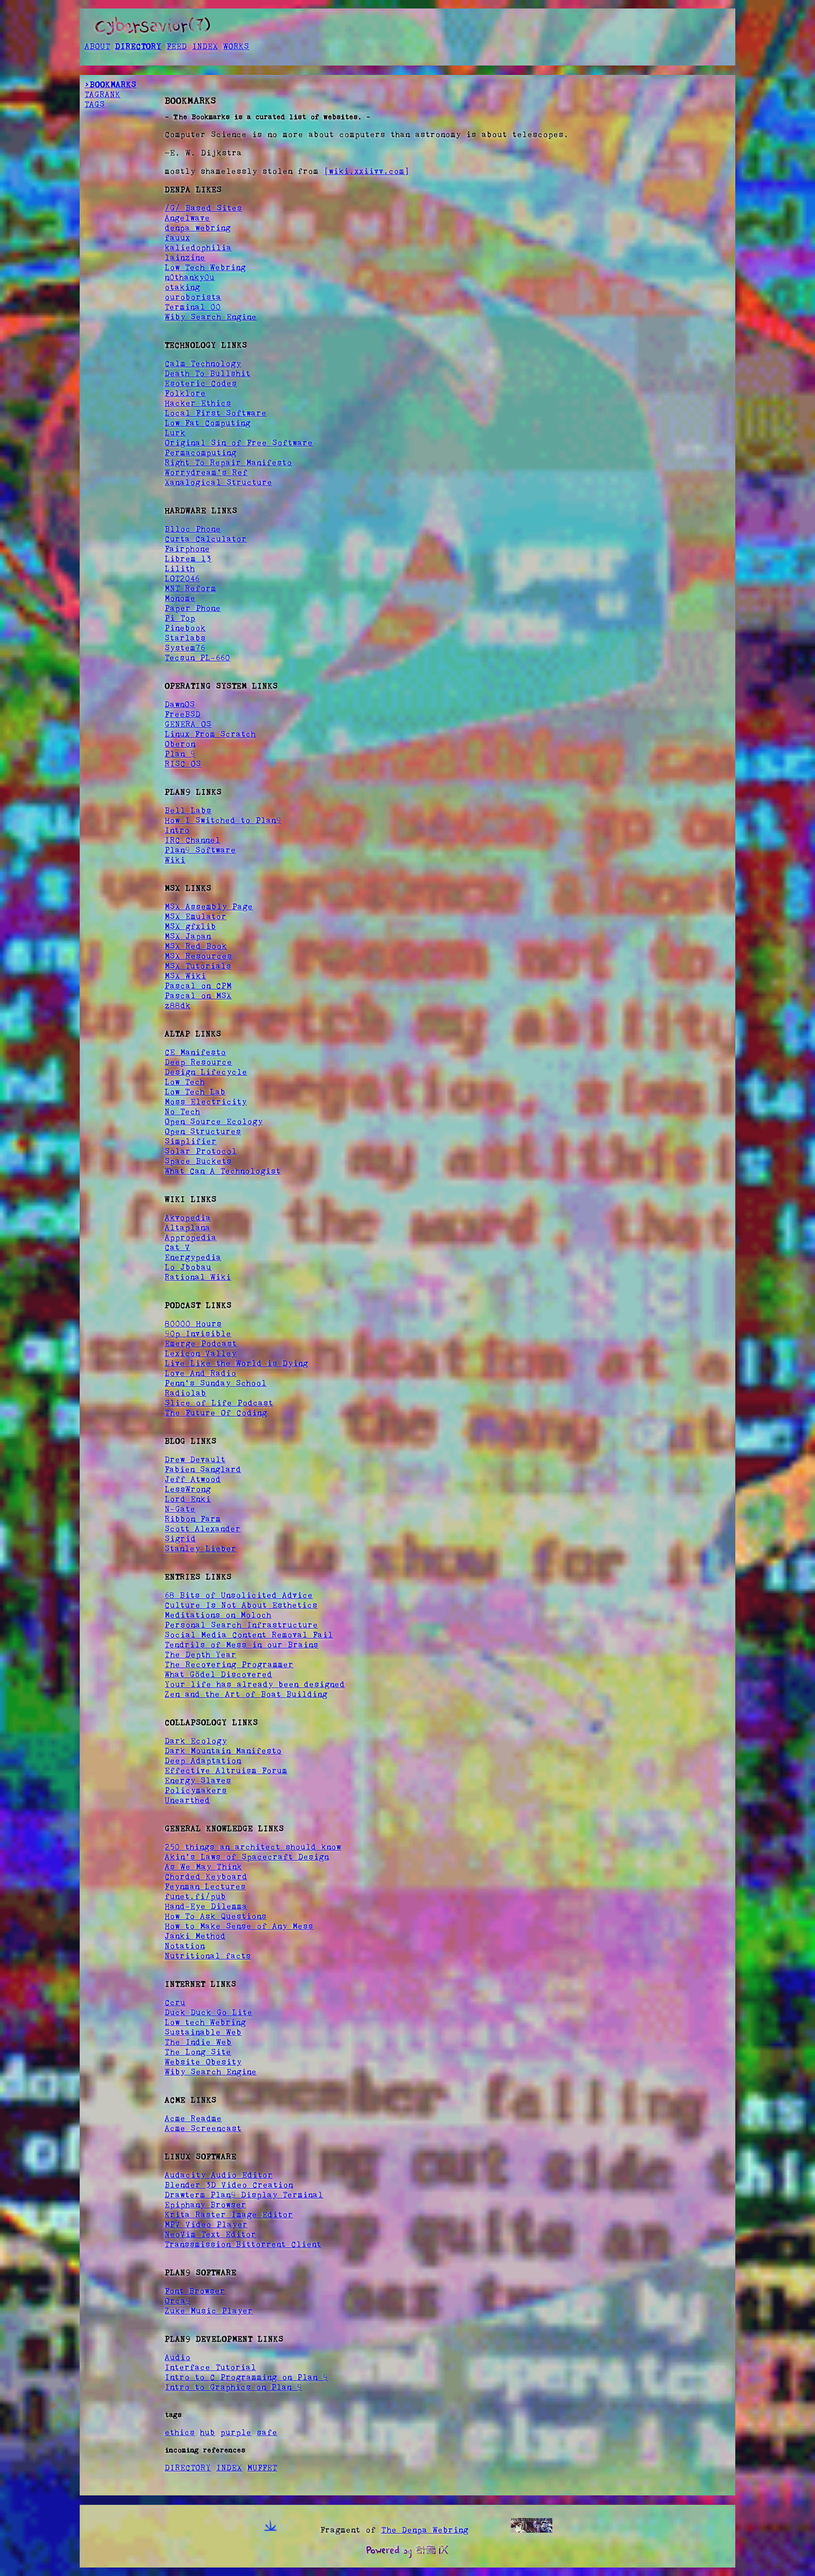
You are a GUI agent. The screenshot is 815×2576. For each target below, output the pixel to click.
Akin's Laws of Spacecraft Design (247, 1857)
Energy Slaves (198, 1780)
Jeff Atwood (193, 1479)
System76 (185, 648)
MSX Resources (198, 956)
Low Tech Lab (195, 1092)
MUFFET (262, 2468)
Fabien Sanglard (203, 1469)
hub (208, 2432)
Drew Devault (195, 1459)
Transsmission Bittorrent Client (243, 2244)
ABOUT (97, 46)
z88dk (178, 1005)
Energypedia (193, 1257)
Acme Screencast (203, 2128)
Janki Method (195, 1936)
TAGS (95, 104)
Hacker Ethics (198, 403)
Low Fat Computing (208, 423)
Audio (178, 2357)
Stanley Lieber (200, 1548)
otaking (182, 287)
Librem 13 (188, 559)
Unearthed (187, 1800)
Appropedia (191, 1237)
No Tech (182, 1111)
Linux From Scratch (210, 734)
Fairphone (187, 549)
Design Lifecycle (206, 1072)
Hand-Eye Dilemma (206, 1906)
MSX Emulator (195, 916)
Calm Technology (203, 363)
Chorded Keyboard (206, 1876)
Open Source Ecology (214, 1121)
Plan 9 (180, 754)
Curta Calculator (206, 539)
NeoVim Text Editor (210, 2234)
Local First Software (216, 413)
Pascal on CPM (198, 986)
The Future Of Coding (216, 1413)
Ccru (175, 2002)
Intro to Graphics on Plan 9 (233, 2387)
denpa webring (198, 228)
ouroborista (193, 297)
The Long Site (198, 2052)
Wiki (175, 860)
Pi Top (180, 618)
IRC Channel (192, 840)
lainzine (185, 257)
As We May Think (203, 1867)
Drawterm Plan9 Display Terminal (244, 2195)
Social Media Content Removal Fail (249, 1635)
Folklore (185, 393)
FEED (177, 46)
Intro (177, 830)
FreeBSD (183, 714)
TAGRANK (102, 94)
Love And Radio (200, 1373)
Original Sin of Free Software (239, 443)
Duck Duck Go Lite (208, 2012)
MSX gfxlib (190, 926)
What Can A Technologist (223, 1171)
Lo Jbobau (188, 1267)
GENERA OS (188, 724)
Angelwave (187, 218)
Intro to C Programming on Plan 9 (246, 2377)
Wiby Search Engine (211, 317)
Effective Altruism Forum (226, 1770)
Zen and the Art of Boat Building (246, 1694)
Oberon (180, 744)
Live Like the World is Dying (236, 1363)
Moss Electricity (206, 1102)
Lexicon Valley (200, 1353)
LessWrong (188, 1489)
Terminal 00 (193, 307)
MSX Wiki (185, 976)
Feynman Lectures (205, 1886)
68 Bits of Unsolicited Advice (239, 1595)
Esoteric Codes (201, 383)
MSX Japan (188, 936)
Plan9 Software (200, 850)
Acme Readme (193, 2118)
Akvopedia (188, 1218)
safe (267, 2432)
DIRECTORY (138, 46)
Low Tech (185, 1082)
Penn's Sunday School (216, 1383)
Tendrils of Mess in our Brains (241, 1645)
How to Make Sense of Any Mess (239, 1926)
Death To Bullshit (208, 373)
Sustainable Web (203, 2032)
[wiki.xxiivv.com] (366, 171)
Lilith (180, 568)
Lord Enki (188, 1499)
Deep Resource (198, 1062)
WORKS (236, 46)
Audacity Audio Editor (219, 2175)
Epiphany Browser (205, 2205)
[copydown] (270, 2530)
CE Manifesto (195, 1052)
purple (236, 2432)
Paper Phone (193, 608)
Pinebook (185, 628)
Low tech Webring (205, 2022)
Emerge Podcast (201, 1343)
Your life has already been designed (255, 1684)
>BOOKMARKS (110, 84)
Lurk (175, 433)
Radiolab (185, 1393)
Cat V (177, 1247)
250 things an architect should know (253, 1847)
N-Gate (180, 1509)
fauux (177, 238)
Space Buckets (198, 1161)
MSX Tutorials (198, 966)
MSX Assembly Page (209, 906)
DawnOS (180, 704)
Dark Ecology (196, 1741)
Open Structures (203, 1131)
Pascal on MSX (198, 996)
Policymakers (196, 1790)
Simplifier (191, 1141)
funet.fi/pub (195, 1896)
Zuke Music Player (209, 2311)
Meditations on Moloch (218, 1615)
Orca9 (178, 2301)
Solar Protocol (201, 1151)
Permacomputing (200, 453)
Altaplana (187, 1227)
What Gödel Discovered (218, 1674)
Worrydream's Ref (206, 472)
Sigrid (180, 1539)
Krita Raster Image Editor (229, 2214)
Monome (180, 598)
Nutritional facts (208, 1956)
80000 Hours (193, 1324)
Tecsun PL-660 (197, 658)
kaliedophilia (198, 247)
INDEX (205, 46)
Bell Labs (188, 810)
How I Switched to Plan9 (223, 820)
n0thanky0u (190, 277)
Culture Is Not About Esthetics (241, 1605)
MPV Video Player (206, 2224)
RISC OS (183, 764)
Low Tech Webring (205, 267)
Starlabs (185, 638)
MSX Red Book (196, 946)
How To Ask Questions (216, 1916)
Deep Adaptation (203, 1761)
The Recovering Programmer (229, 1664)
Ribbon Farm (193, 1519)
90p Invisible (198, 1333)
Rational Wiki (198, 1277)
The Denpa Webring (425, 2530)
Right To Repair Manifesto (228, 462)
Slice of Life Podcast (219, 1403)
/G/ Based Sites (203, 208)
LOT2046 (182, 578)
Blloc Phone (193, 529)
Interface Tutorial (210, 2367)
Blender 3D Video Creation (229, 2185)
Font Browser (195, 2291)
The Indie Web (198, 2042)
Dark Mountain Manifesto (223, 1751)
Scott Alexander (203, 1529)
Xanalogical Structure (218, 482)
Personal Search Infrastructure (241, 1625)
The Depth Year (200, 1654)
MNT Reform (190, 588)
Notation (185, 1946)
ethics (180, 2432)
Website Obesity (203, 2062)
